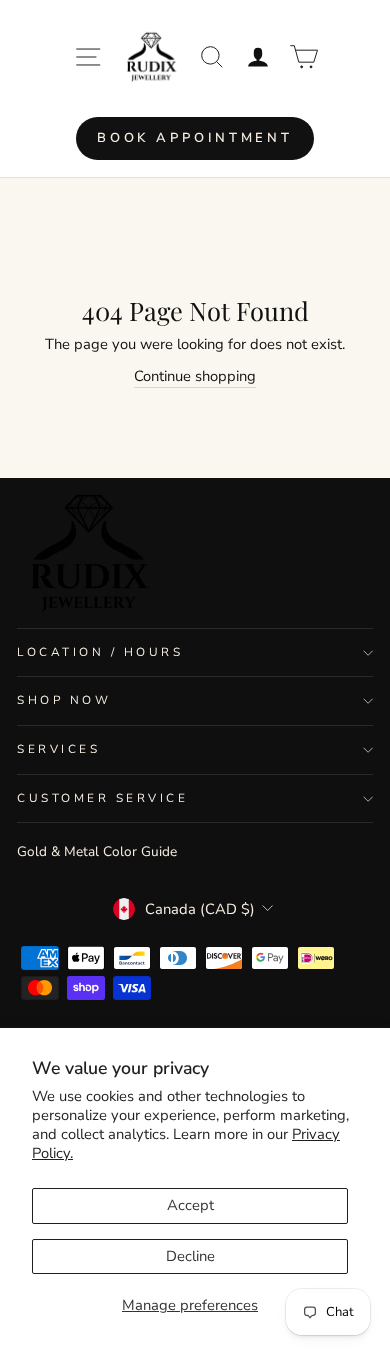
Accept (190, 1205)
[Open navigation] (88, 57)
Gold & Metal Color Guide (97, 851)
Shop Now (64, 700)
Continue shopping (195, 376)
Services (58, 749)
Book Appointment (195, 138)
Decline (190, 1256)
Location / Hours (100, 652)
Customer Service (103, 798)
